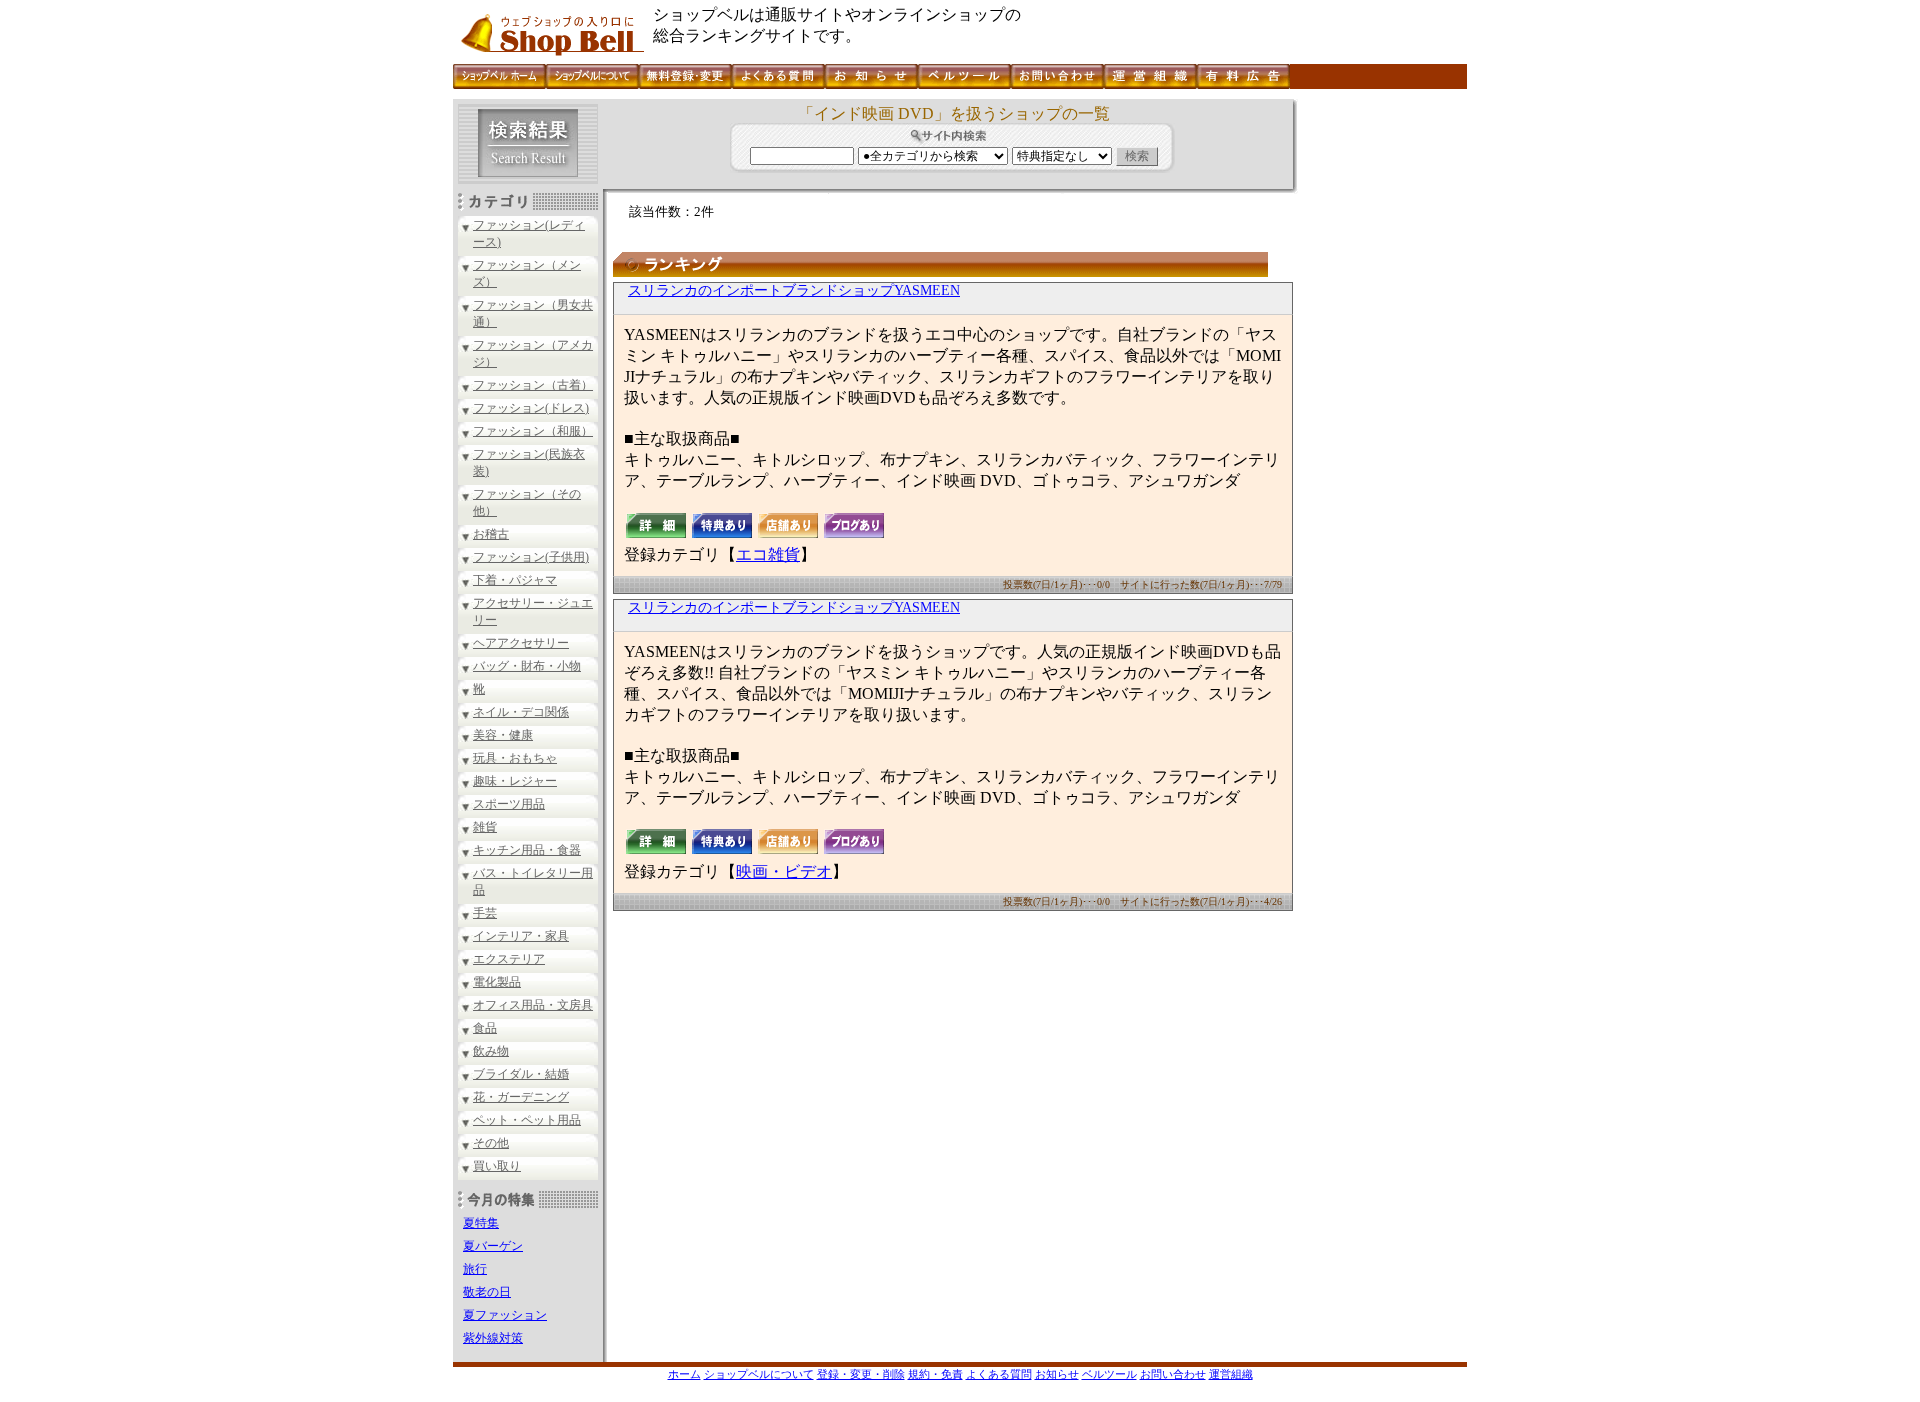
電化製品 (497, 982)
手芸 (485, 913)
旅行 (475, 1269)
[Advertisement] (1380, 399)
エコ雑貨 (768, 554)
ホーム (684, 1374)
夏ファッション (505, 1315)
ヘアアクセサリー (521, 643)
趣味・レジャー (515, 781)
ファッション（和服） (533, 431)
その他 (491, 1143)
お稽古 (491, 534)
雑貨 (485, 827)
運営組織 (1231, 1374)
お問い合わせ (1173, 1374)
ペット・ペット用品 (527, 1120)
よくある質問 (999, 1374)
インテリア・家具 (521, 936)
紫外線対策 (493, 1338)
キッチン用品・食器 (527, 850)
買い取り (497, 1166)
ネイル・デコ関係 (521, 712)
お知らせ (1057, 1374)
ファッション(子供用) (531, 557)
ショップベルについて (759, 1374)
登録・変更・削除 (861, 1374)
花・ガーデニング (521, 1097)
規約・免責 (935, 1374)
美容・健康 (503, 735)
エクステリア (509, 959)
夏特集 (481, 1223)
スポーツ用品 (509, 804)
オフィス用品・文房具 (533, 1005)
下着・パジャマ (515, 580)
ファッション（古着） (533, 385)
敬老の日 (487, 1292)
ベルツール (1109, 1374)
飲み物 (491, 1051)
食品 (485, 1028)
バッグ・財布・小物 (527, 666)
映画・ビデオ (784, 871)
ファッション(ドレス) (531, 408)
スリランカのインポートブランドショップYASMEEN (794, 290)
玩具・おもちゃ (515, 758)
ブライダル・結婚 (521, 1074)
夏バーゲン (493, 1246)
